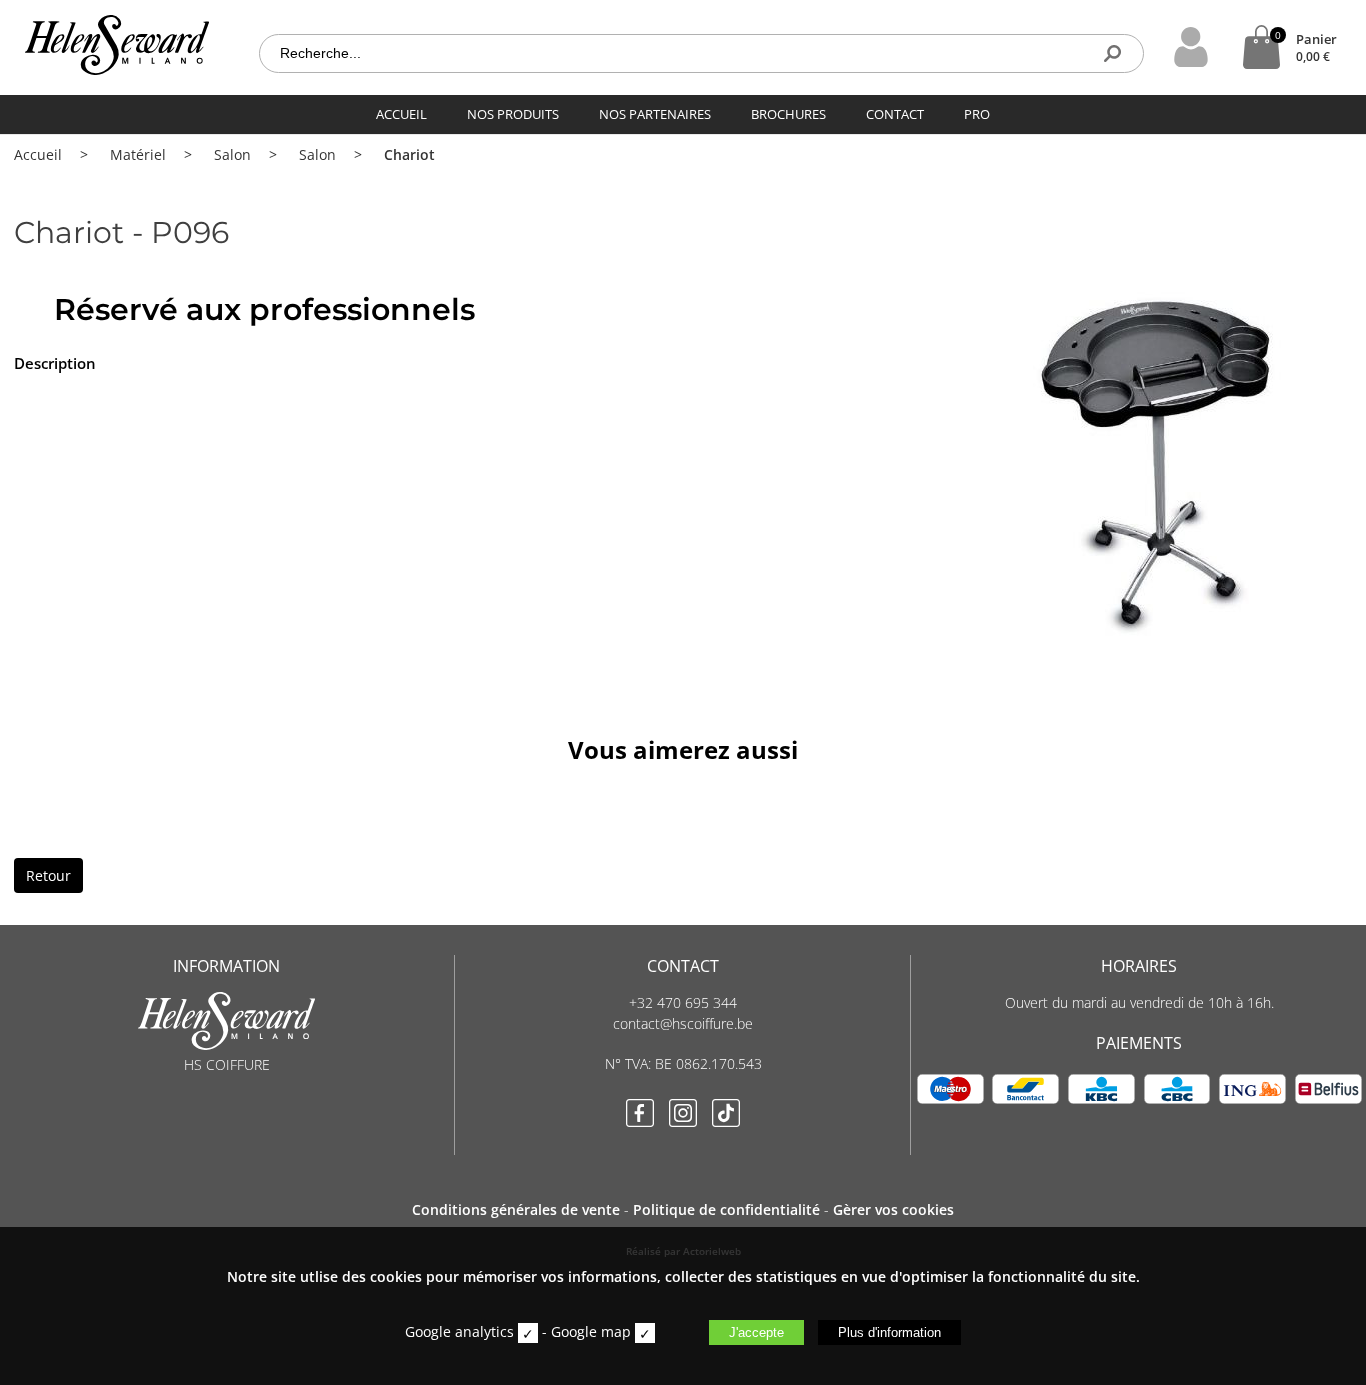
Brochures (788, 114)
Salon (232, 154)
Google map (591, 1331)
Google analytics (459, 1331)
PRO (977, 114)
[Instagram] (683, 1115)
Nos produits (513, 114)
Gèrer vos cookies (893, 1209)
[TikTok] (726, 1115)
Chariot (409, 154)
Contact (895, 114)
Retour (48, 875)
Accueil (401, 114)
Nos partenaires (655, 114)
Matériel (138, 154)
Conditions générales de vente (516, 1209)
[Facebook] (640, 1115)
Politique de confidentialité (726, 1209)
